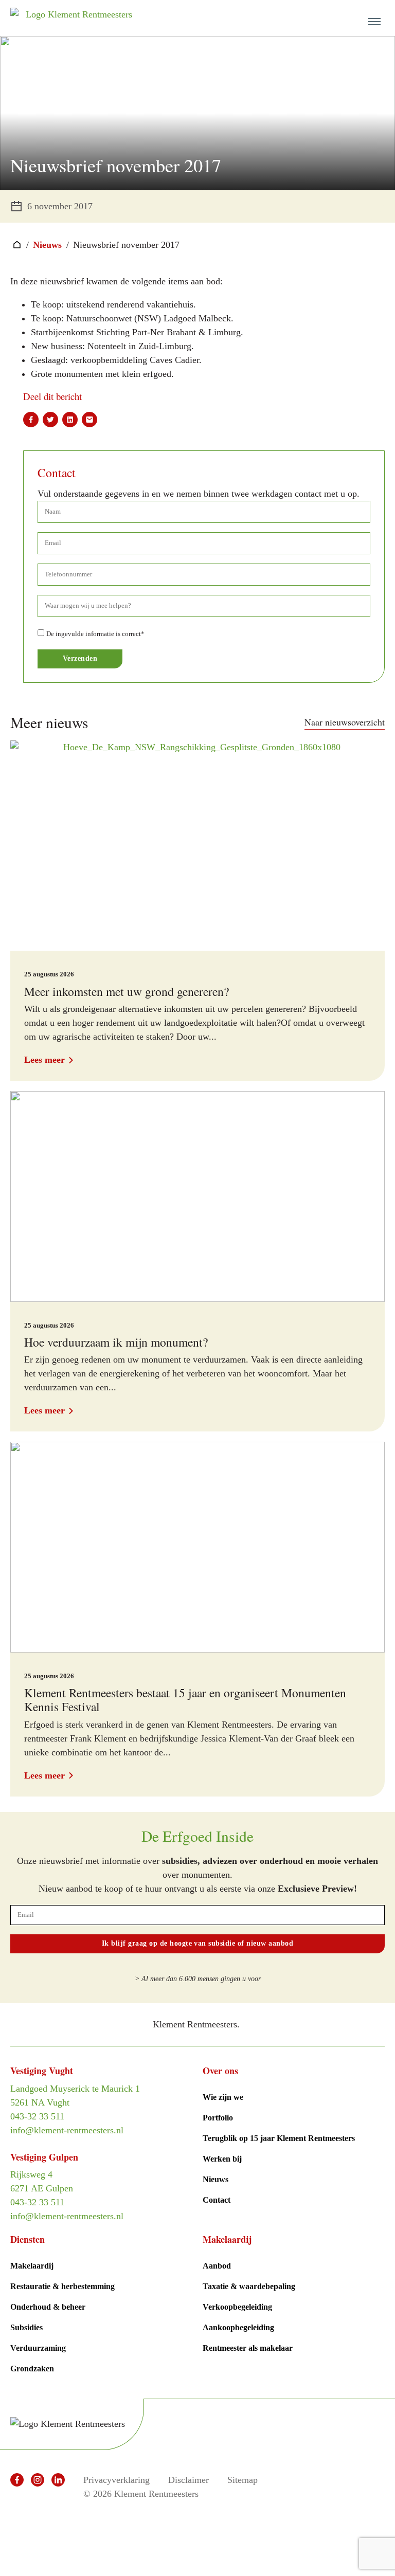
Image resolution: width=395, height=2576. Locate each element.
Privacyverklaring (116, 2480)
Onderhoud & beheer (48, 2307)
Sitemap (243, 2480)
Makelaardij (32, 2266)
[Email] (89, 420)
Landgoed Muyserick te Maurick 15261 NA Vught (75, 2096)
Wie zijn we (223, 2097)
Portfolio (218, 2118)
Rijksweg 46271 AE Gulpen (42, 2181)
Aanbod (217, 2266)
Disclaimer (188, 2480)
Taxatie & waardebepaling (249, 2286)
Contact (217, 2200)
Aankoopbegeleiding (238, 2327)
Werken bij (222, 2159)
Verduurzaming (38, 2348)
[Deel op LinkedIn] (70, 420)
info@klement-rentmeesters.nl (67, 2130)
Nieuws (47, 245)
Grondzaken (32, 2369)
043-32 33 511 (37, 2116)
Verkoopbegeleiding (237, 2307)
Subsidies (26, 2327)
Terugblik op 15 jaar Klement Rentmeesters (279, 2138)
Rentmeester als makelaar (248, 2348)
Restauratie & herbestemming (62, 2286)
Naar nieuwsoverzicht (345, 722)
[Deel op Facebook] (31, 420)
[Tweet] (50, 420)
